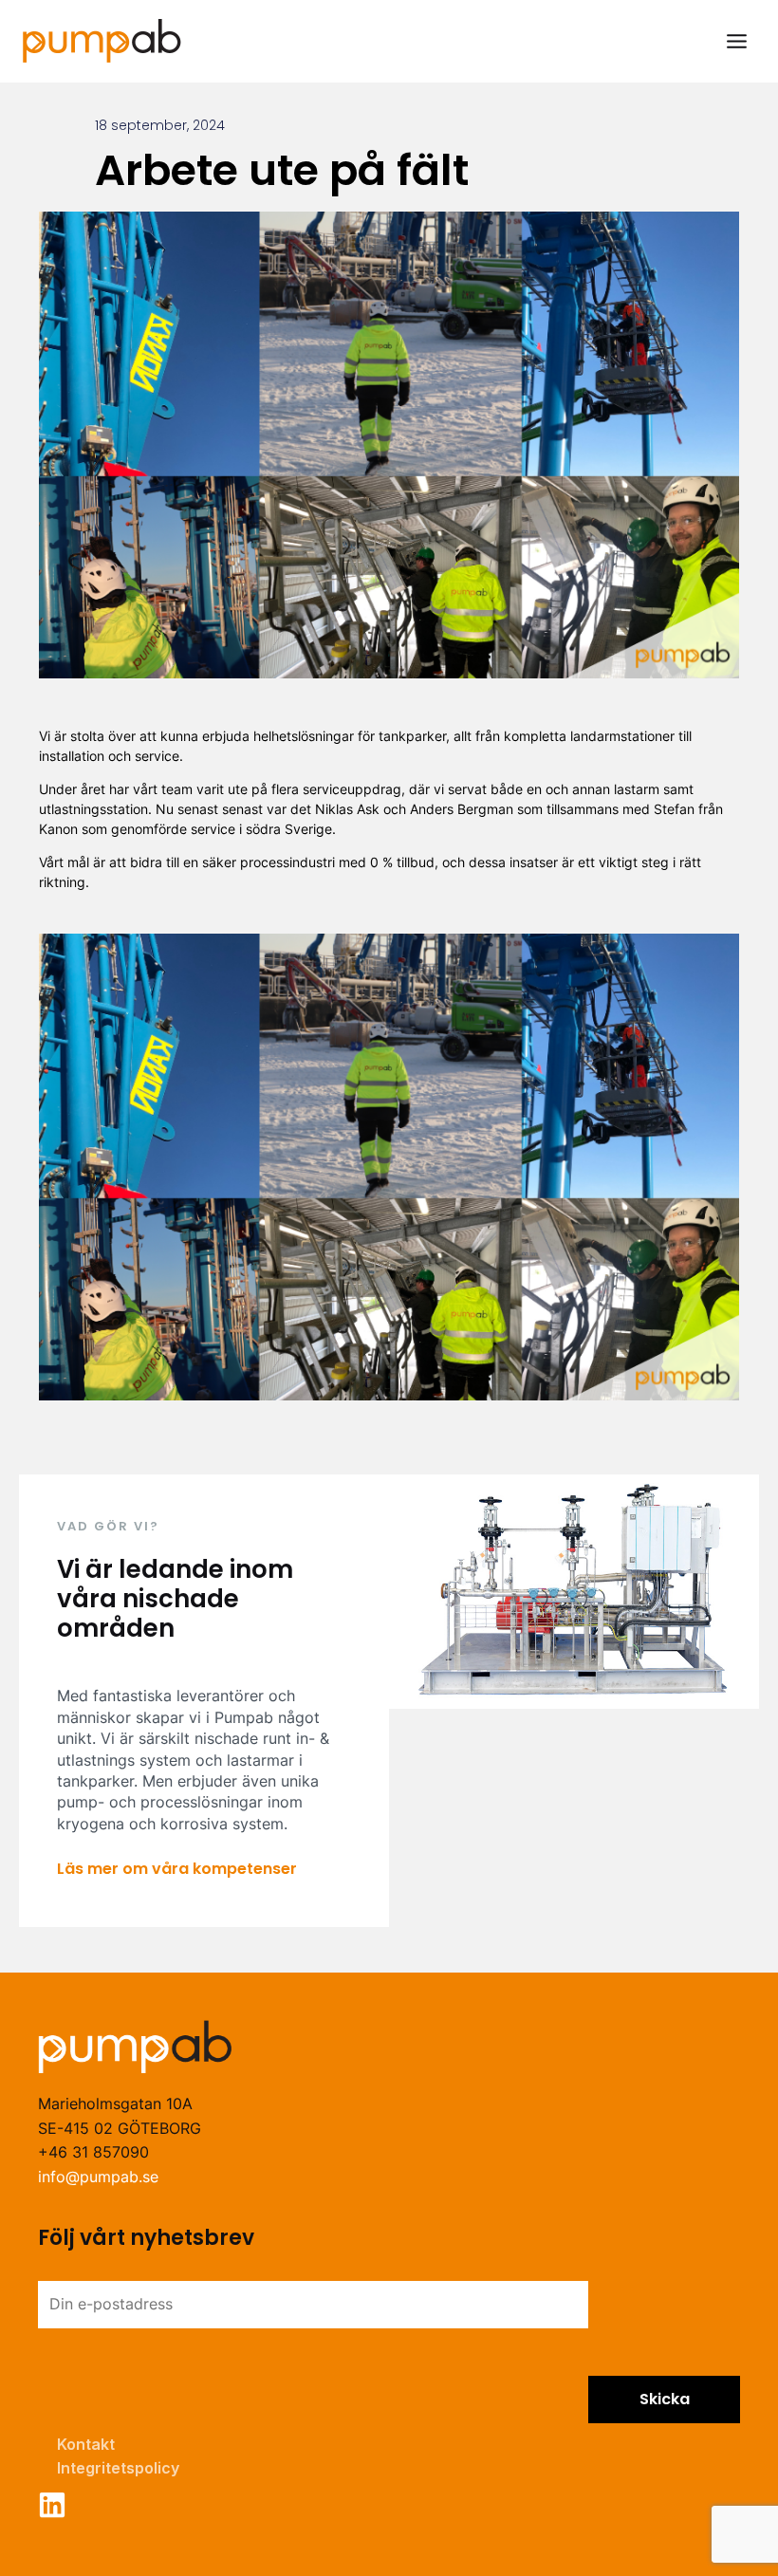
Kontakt (86, 2444)
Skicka (665, 2399)
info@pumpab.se (98, 2177)
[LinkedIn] (52, 2505)
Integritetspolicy (118, 2468)
